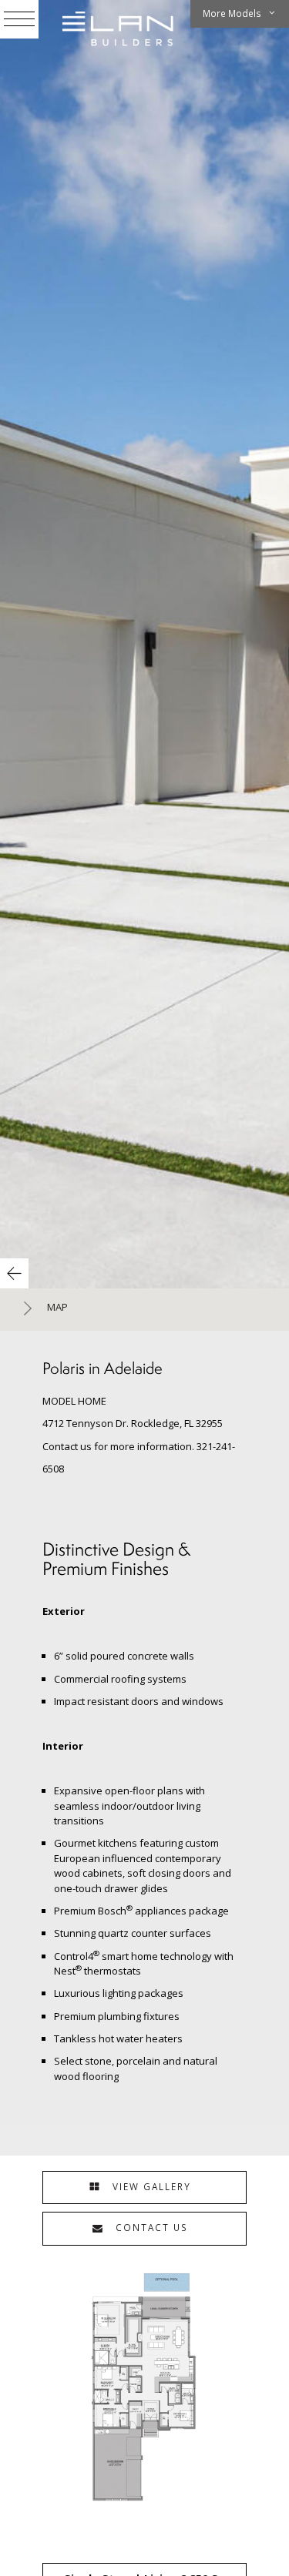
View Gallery (150, 2186)
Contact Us (150, 2227)
